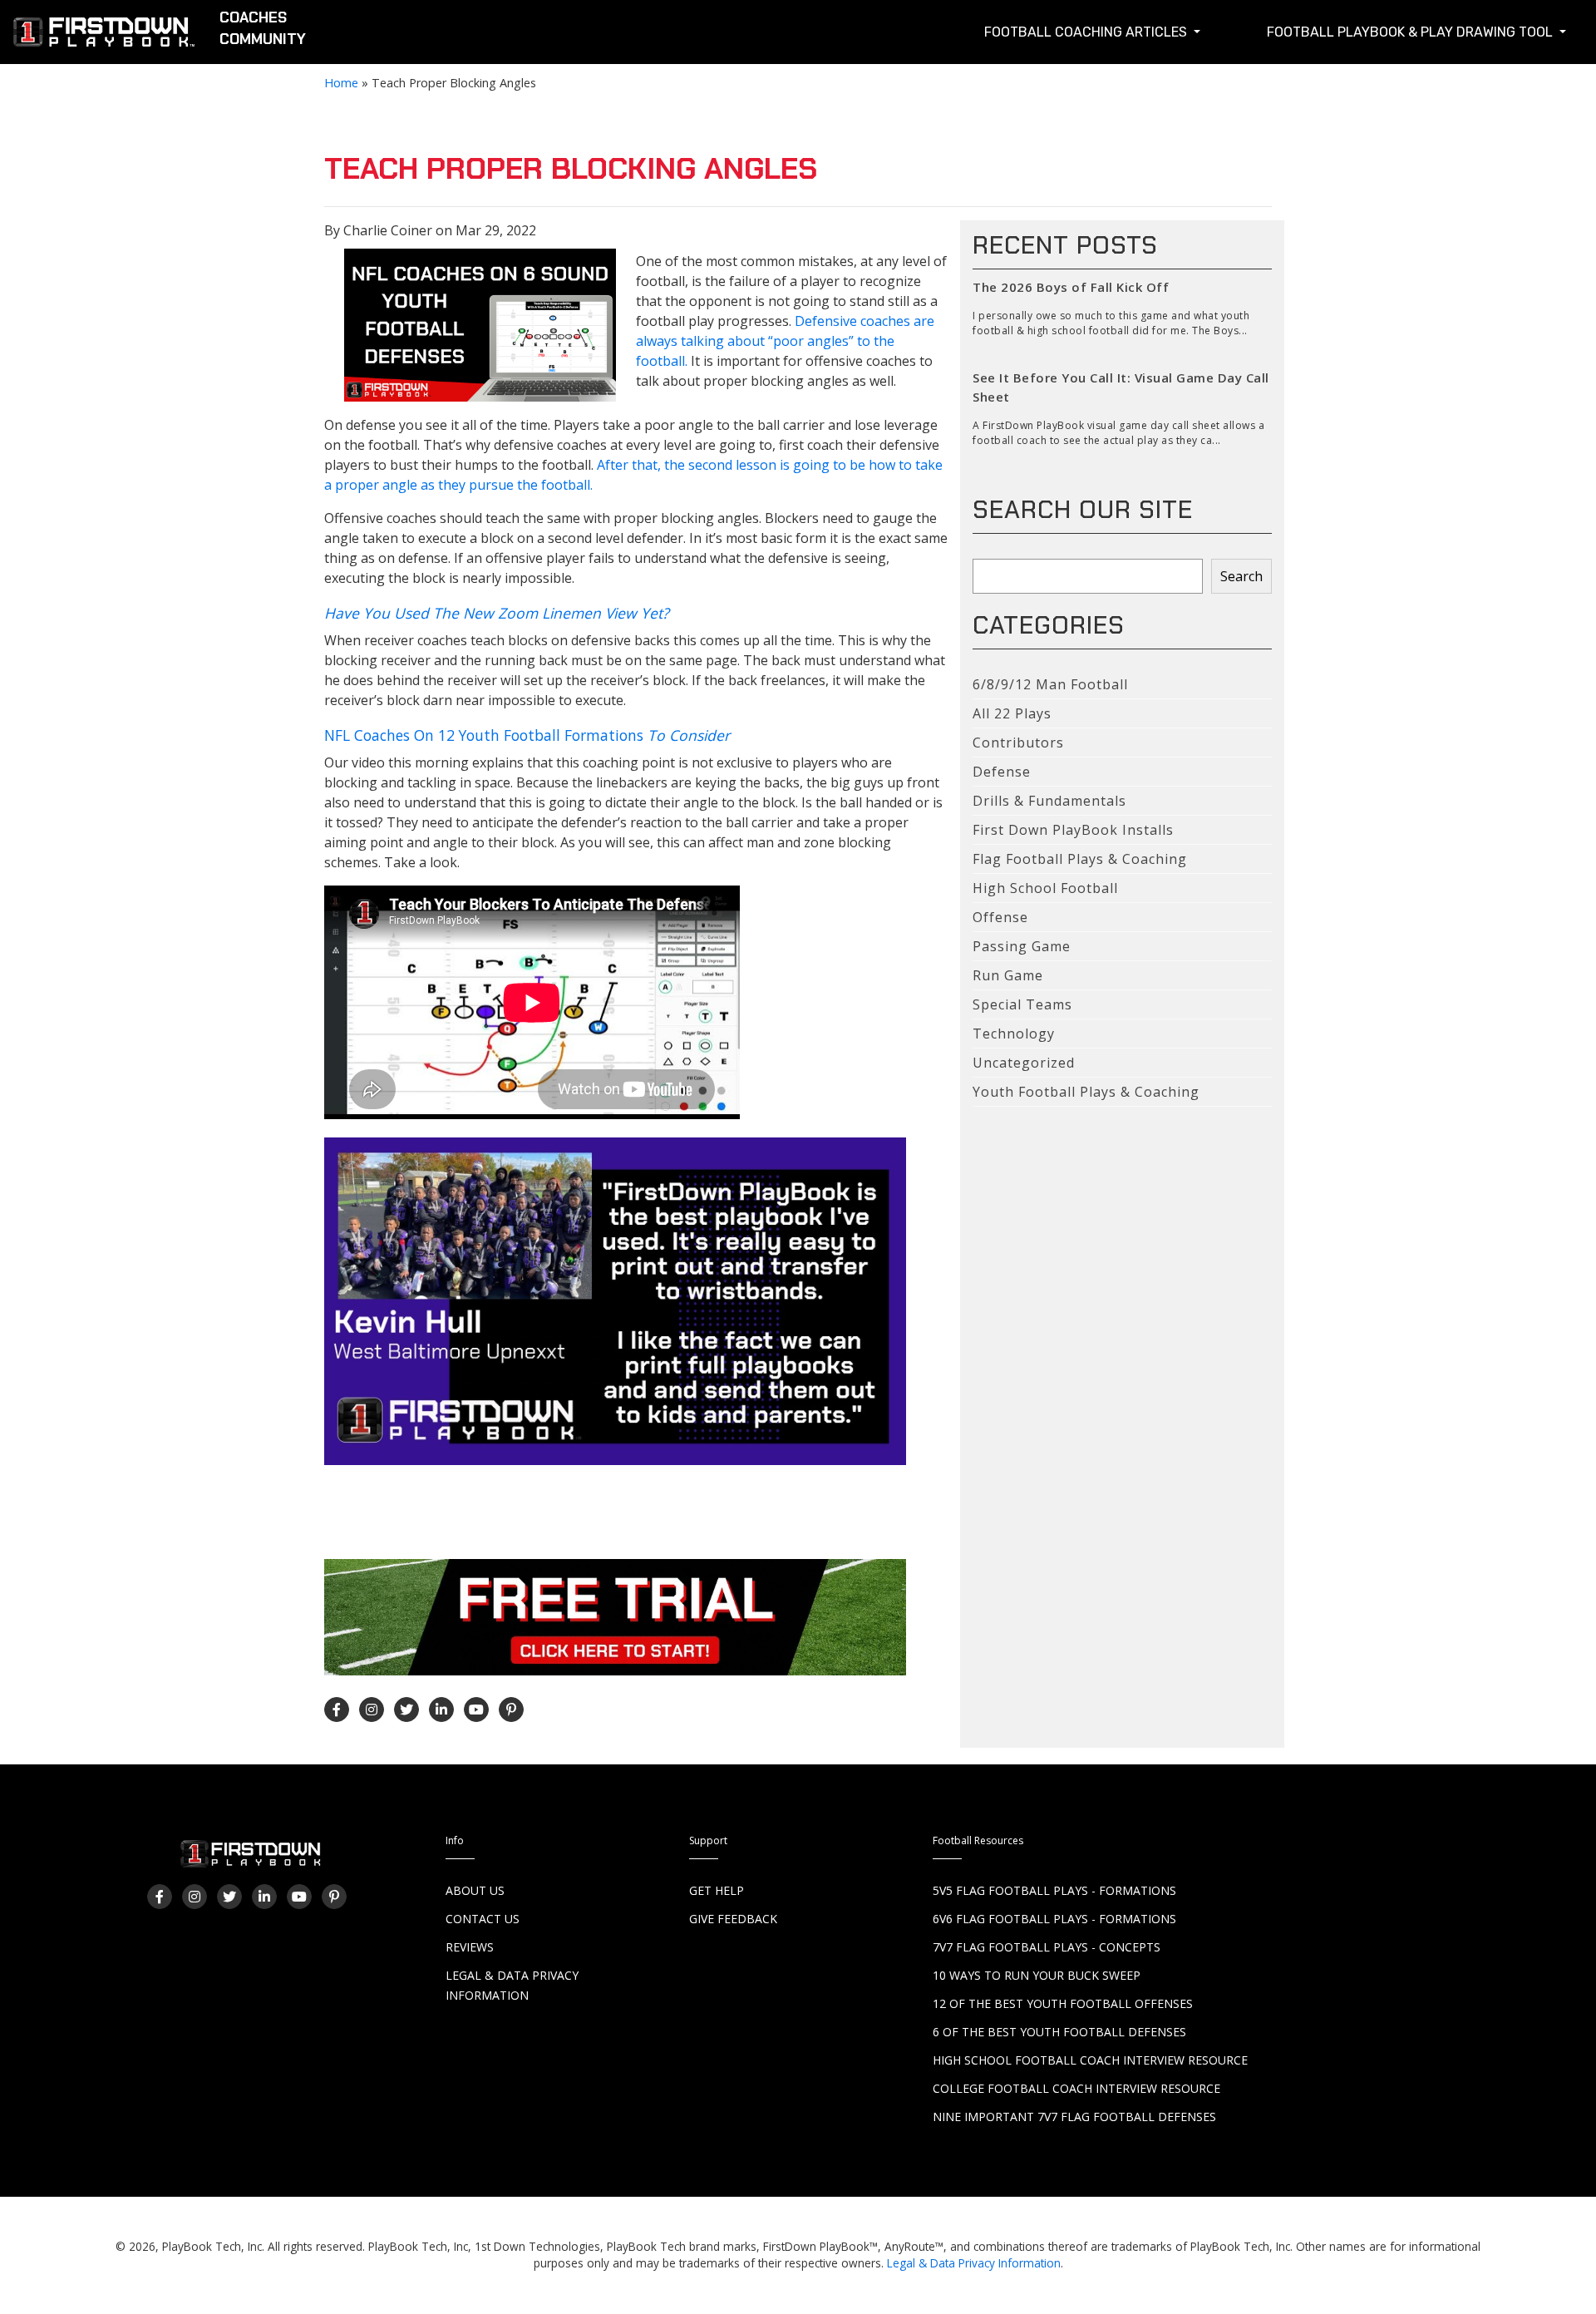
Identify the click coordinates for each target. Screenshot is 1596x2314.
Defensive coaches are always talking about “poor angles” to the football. (785, 341)
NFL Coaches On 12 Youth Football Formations (527, 735)
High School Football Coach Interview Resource (1090, 2060)
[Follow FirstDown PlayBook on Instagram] (372, 1710)
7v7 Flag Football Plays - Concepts (1047, 1947)
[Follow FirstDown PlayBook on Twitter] (406, 1710)
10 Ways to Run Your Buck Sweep (1037, 1975)
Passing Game (1022, 946)
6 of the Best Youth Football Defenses (1059, 2032)
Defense (1002, 772)
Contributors (1018, 743)
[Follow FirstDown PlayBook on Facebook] (337, 1710)
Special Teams (1022, 1004)
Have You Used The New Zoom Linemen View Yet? (497, 613)
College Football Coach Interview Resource (1076, 2088)
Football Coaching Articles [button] (1087, 32)
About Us (475, 1890)
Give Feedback (733, 1919)
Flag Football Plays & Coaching (1080, 859)
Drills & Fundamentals (1049, 801)
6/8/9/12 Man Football (1050, 684)
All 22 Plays (1012, 713)
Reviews (470, 1947)
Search (1241, 576)
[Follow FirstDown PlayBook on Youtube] (476, 1710)
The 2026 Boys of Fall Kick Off (1071, 287)
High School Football (1045, 888)
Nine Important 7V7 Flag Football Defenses (1074, 2117)
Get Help (717, 1890)
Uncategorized (1024, 1063)
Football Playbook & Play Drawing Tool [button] (1411, 32)
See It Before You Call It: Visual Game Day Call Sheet (1121, 387)
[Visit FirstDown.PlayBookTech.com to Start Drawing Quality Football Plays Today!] (105, 35)
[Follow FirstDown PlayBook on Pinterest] (511, 1710)
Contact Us (483, 1919)
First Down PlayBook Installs (1073, 830)
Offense (1000, 917)
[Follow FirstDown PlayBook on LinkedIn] (441, 1710)
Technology (1014, 1034)
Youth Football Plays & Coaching (1086, 1092)
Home (341, 83)
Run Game (1008, 975)
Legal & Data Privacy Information (974, 2263)
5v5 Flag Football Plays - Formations (1054, 1890)
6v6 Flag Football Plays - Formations (1054, 1919)
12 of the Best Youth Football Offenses (1063, 2003)
